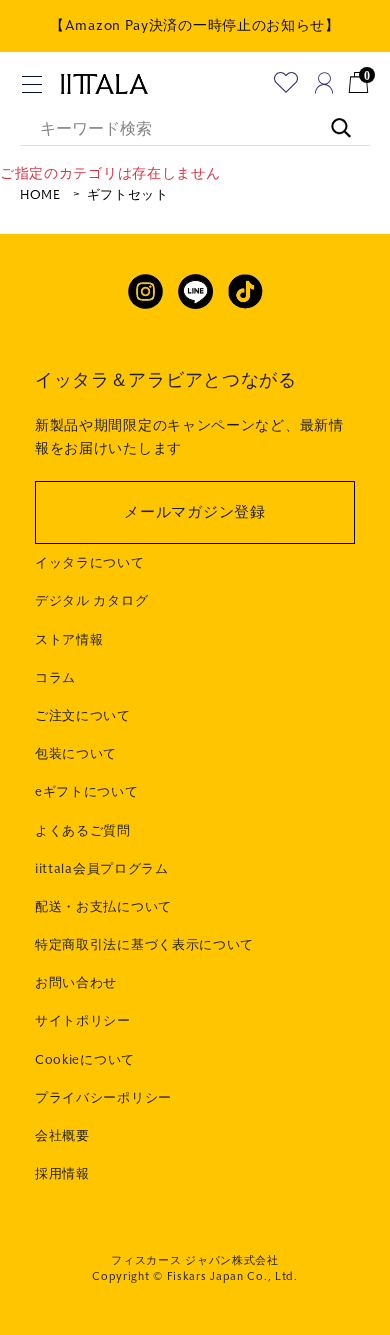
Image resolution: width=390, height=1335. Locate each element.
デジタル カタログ (91, 601)
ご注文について (83, 716)
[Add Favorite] (286, 82)
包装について (76, 754)
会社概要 (62, 1136)
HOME (40, 195)
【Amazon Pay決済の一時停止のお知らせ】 (195, 25)
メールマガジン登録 (194, 512)
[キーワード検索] (331, 118)
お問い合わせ (76, 983)
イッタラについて (90, 563)
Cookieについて (85, 1060)
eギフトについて (87, 792)
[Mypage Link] (324, 82)
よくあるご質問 (83, 831)
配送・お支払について (103, 907)
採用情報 (62, 1174)
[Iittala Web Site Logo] (104, 84)
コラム (55, 678)
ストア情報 (69, 640)
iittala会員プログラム (102, 869)
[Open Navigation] (32, 84)
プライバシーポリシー (103, 1098)
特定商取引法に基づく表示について (144, 945)
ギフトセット (128, 195)
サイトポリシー (83, 1021)
